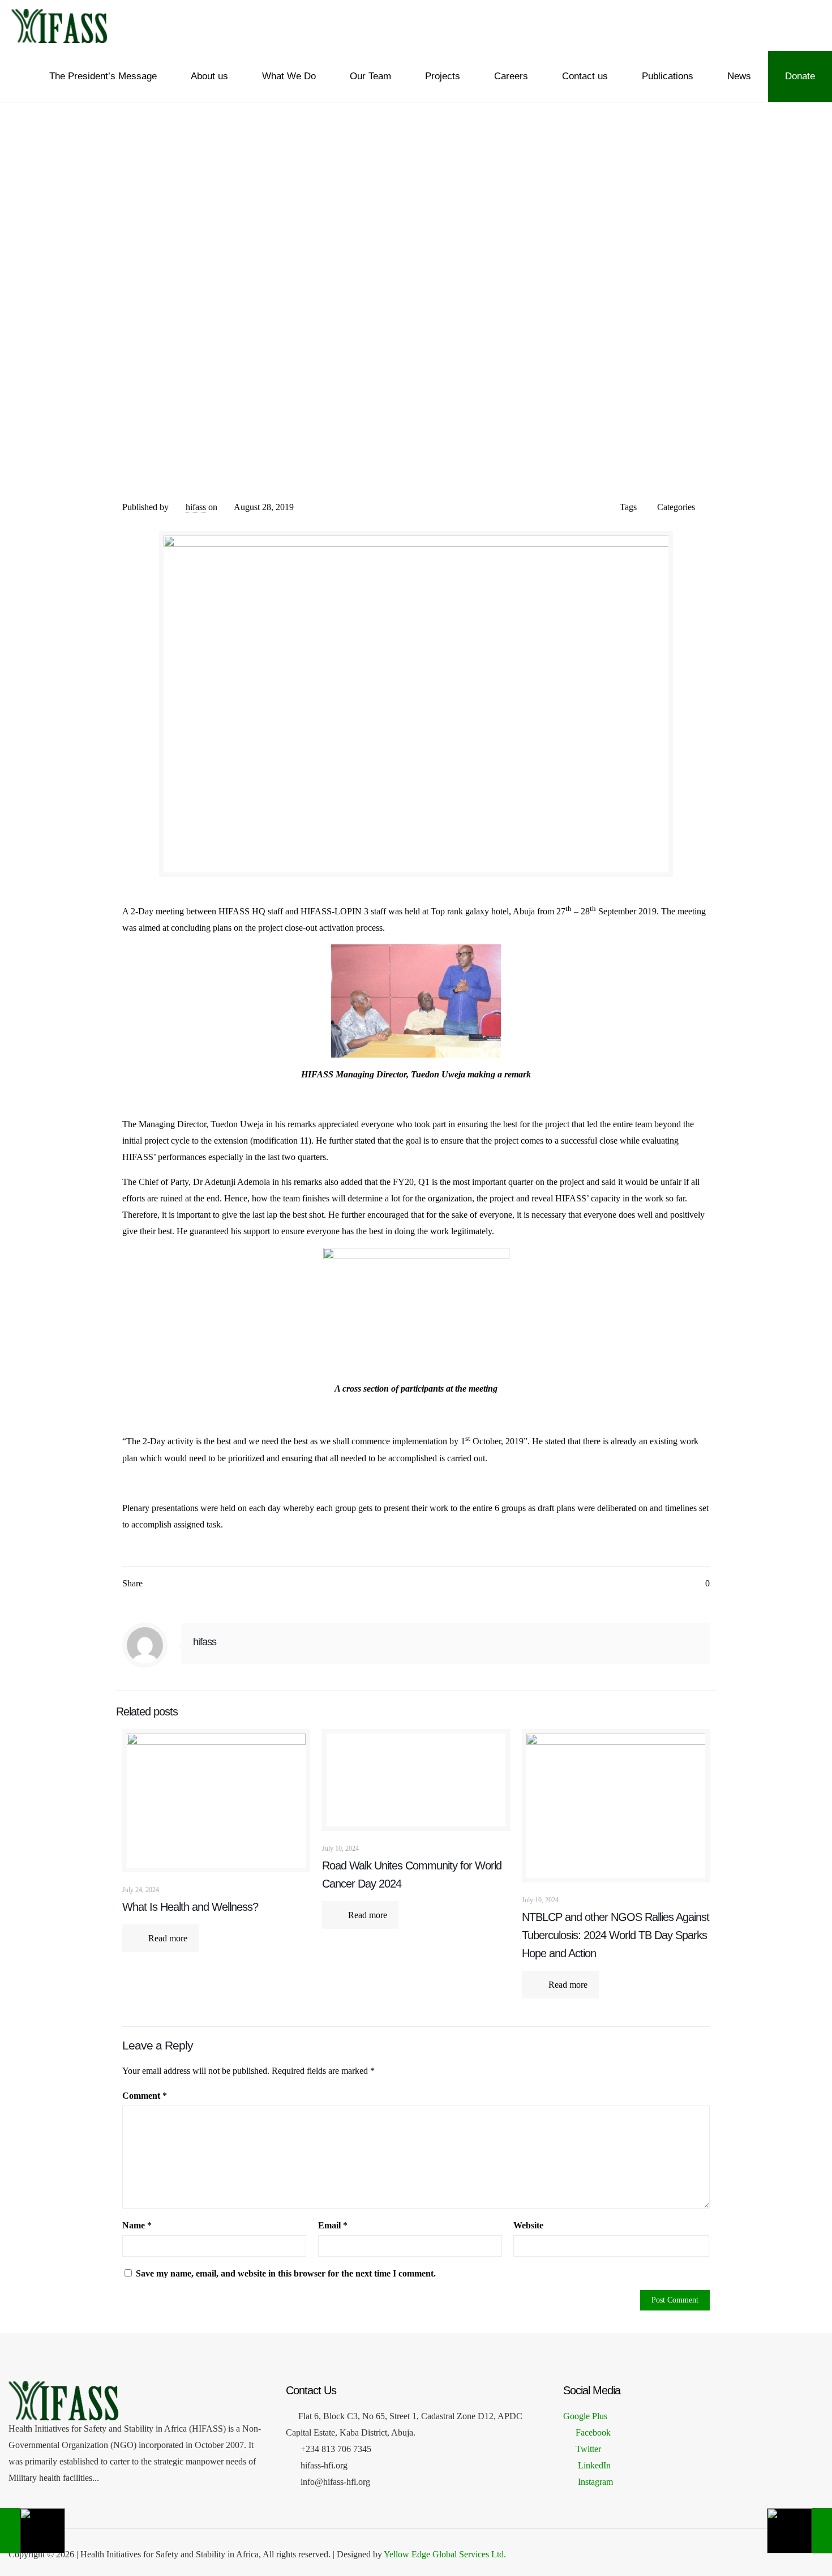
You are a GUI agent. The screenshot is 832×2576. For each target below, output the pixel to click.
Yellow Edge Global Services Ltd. (445, 2554)
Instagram (594, 2482)
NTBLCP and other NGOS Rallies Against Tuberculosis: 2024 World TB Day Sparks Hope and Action (616, 1935)
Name (137, 2225)
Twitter (588, 2449)
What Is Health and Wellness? (190, 1907)
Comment (145, 2096)
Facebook (593, 2432)
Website (528, 2225)
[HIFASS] (59, 25)
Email (333, 2225)
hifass (196, 507)
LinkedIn (593, 2465)
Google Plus (585, 2416)
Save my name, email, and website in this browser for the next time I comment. (286, 2273)
